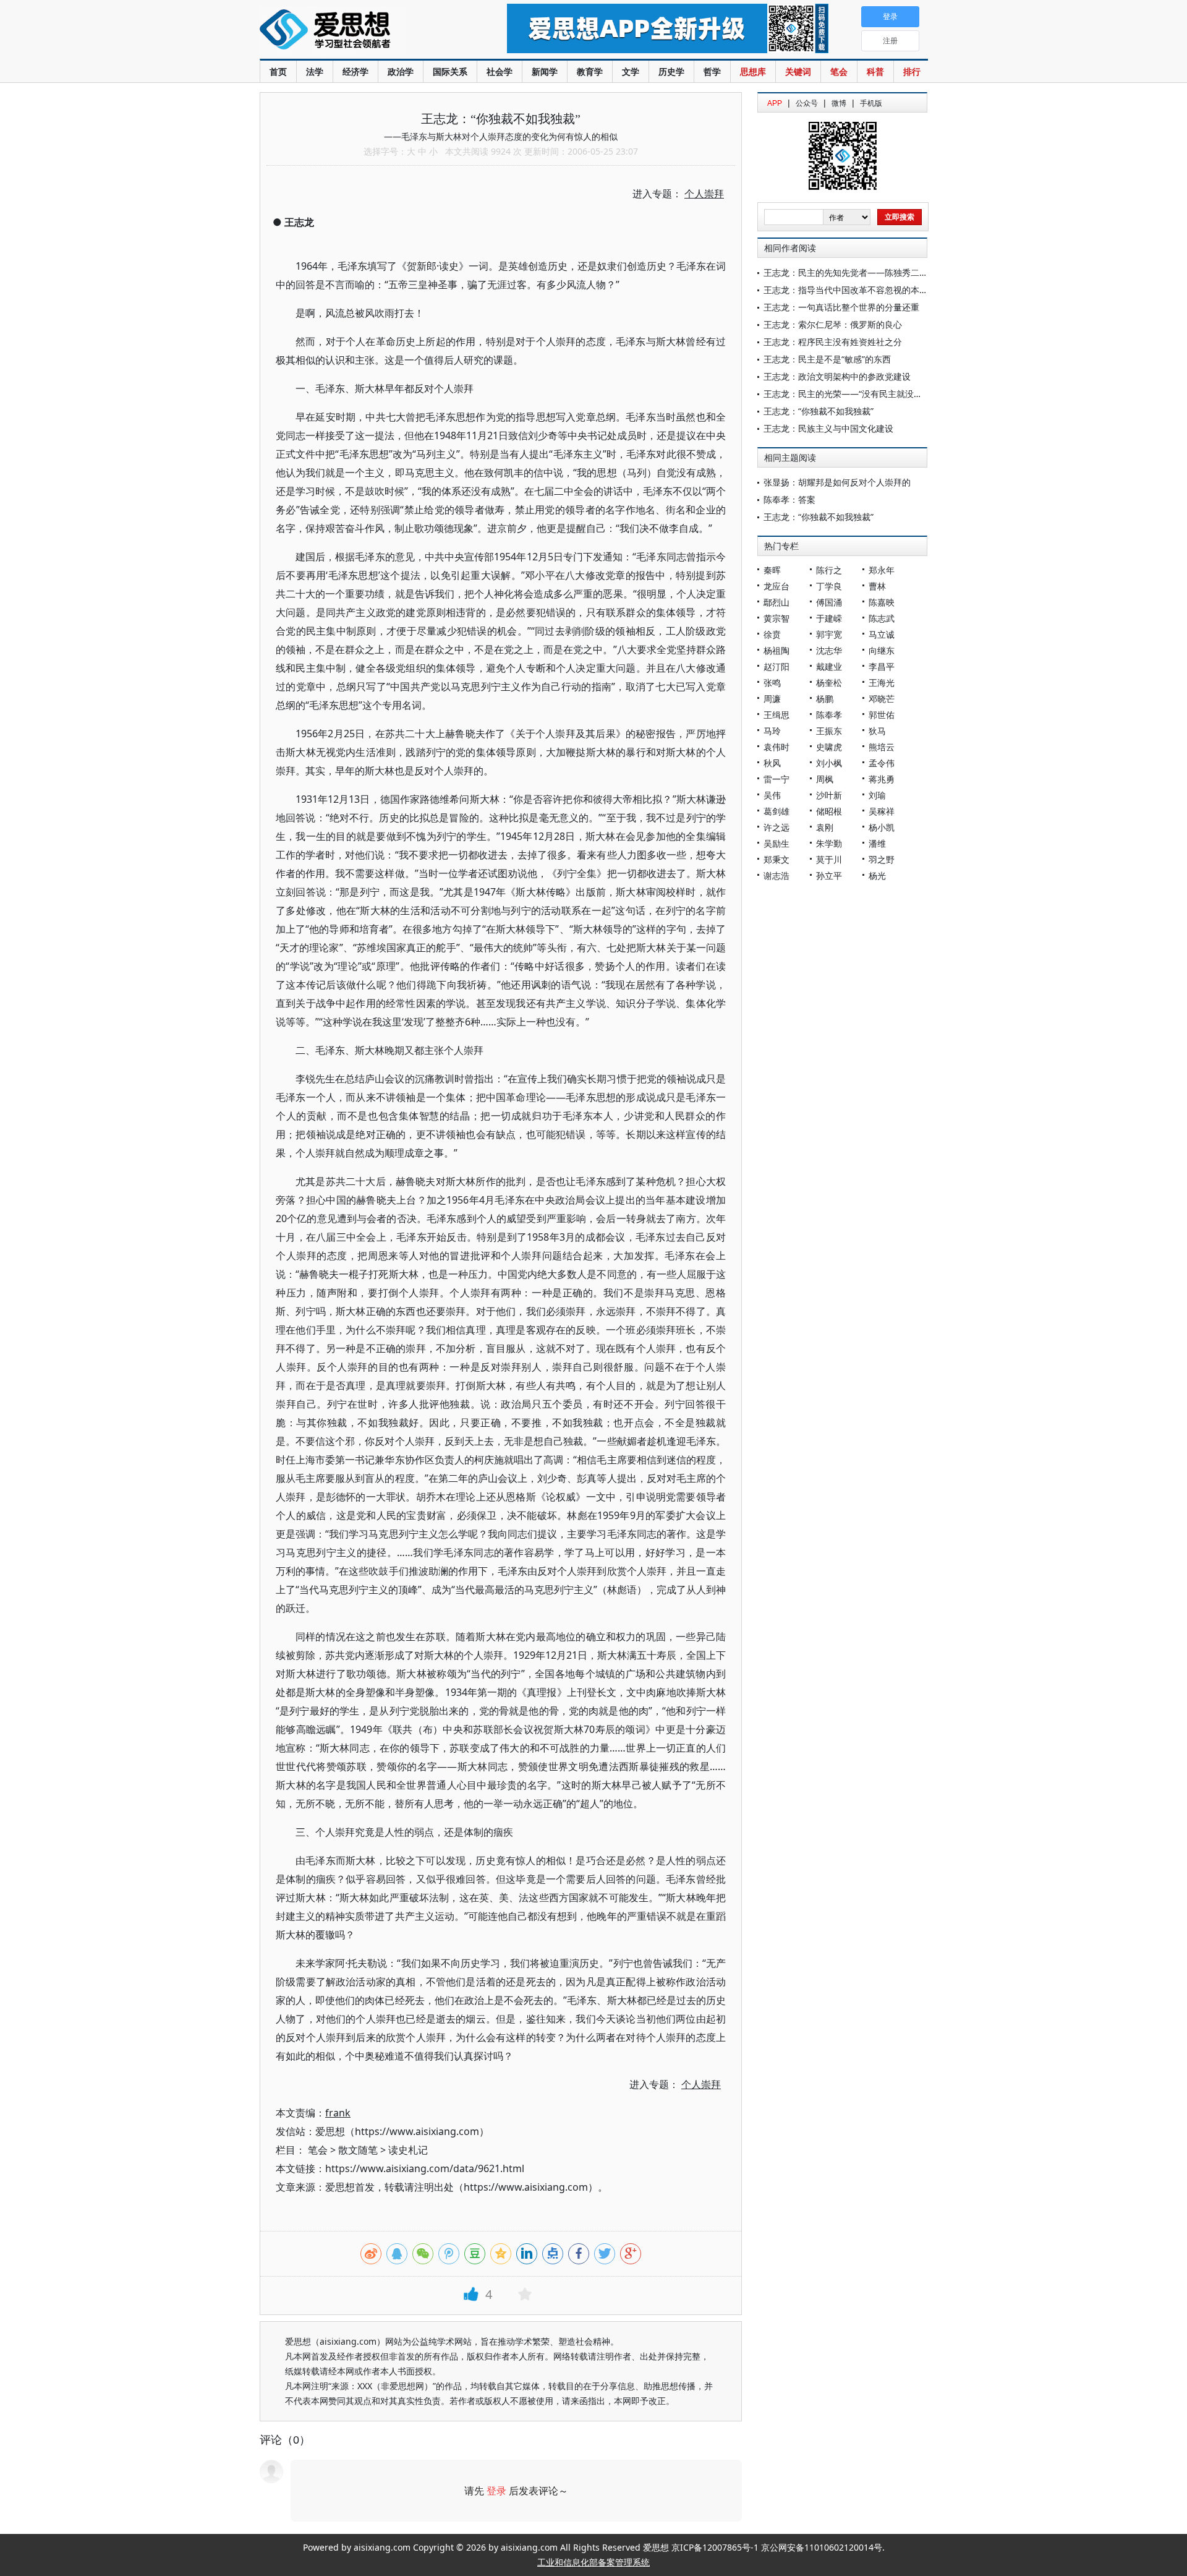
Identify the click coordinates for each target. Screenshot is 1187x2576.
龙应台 (776, 586)
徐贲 (772, 634)
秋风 (772, 763)
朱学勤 (829, 843)
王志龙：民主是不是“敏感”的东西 (827, 359)
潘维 (877, 843)
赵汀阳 (776, 666)
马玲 (772, 731)
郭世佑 (882, 715)
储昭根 (829, 811)
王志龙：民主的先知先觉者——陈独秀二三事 (850, 272)
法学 (315, 71)
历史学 (671, 71)
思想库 (753, 71)
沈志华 (829, 650)
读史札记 (408, 2150)
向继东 (882, 650)
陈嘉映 (882, 602)
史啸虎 (829, 747)
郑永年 (882, 570)
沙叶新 (829, 795)
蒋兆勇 (882, 779)
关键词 (798, 71)
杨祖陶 (776, 650)
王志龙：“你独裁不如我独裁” (819, 411)
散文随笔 (358, 2150)
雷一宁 (776, 779)
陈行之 (829, 570)
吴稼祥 (882, 811)
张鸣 (772, 683)
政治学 (401, 71)
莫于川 (829, 859)
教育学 (590, 71)
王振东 (829, 731)
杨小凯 (882, 827)
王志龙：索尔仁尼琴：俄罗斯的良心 (833, 324)
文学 (631, 71)
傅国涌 (829, 602)
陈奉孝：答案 (789, 499)
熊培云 (882, 747)
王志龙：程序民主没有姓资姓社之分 (833, 342)
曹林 (877, 586)
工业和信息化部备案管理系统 (593, 2562)
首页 (278, 71)
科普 (875, 71)
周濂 (772, 699)
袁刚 (825, 827)
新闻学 (545, 71)
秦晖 (772, 570)
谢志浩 (776, 875)
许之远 (776, 827)
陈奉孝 (829, 715)
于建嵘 (829, 618)
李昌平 (882, 666)
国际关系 (450, 71)
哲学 (712, 71)
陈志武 (882, 618)
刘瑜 (877, 795)
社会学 (500, 71)
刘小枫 (829, 763)
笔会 (839, 71)
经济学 (355, 71)
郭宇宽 (829, 634)
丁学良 (829, 586)
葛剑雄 (776, 811)
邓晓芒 (882, 699)
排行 (912, 71)
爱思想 (358, 31)
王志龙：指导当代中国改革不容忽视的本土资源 (854, 290)
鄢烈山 (776, 602)
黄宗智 (776, 618)
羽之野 (882, 859)
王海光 (882, 683)
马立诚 (882, 634)
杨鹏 (825, 699)
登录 (496, 2491)
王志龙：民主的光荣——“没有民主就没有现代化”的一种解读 (879, 394)
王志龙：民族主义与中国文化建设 (828, 428)
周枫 (825, 779)
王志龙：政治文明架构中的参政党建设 (837, 376)
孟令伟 (882, 763)
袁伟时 (776, 747)
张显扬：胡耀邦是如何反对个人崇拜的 (837, 482)
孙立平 (829, 875)
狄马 (877, 731)
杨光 (877, 875)
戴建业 (829, 666)
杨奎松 (829, 683)
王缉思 (776, 715)
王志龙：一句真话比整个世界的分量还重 (841, 307)
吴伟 (772, 795)
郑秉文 (776, 859)
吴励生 (776, 843)
